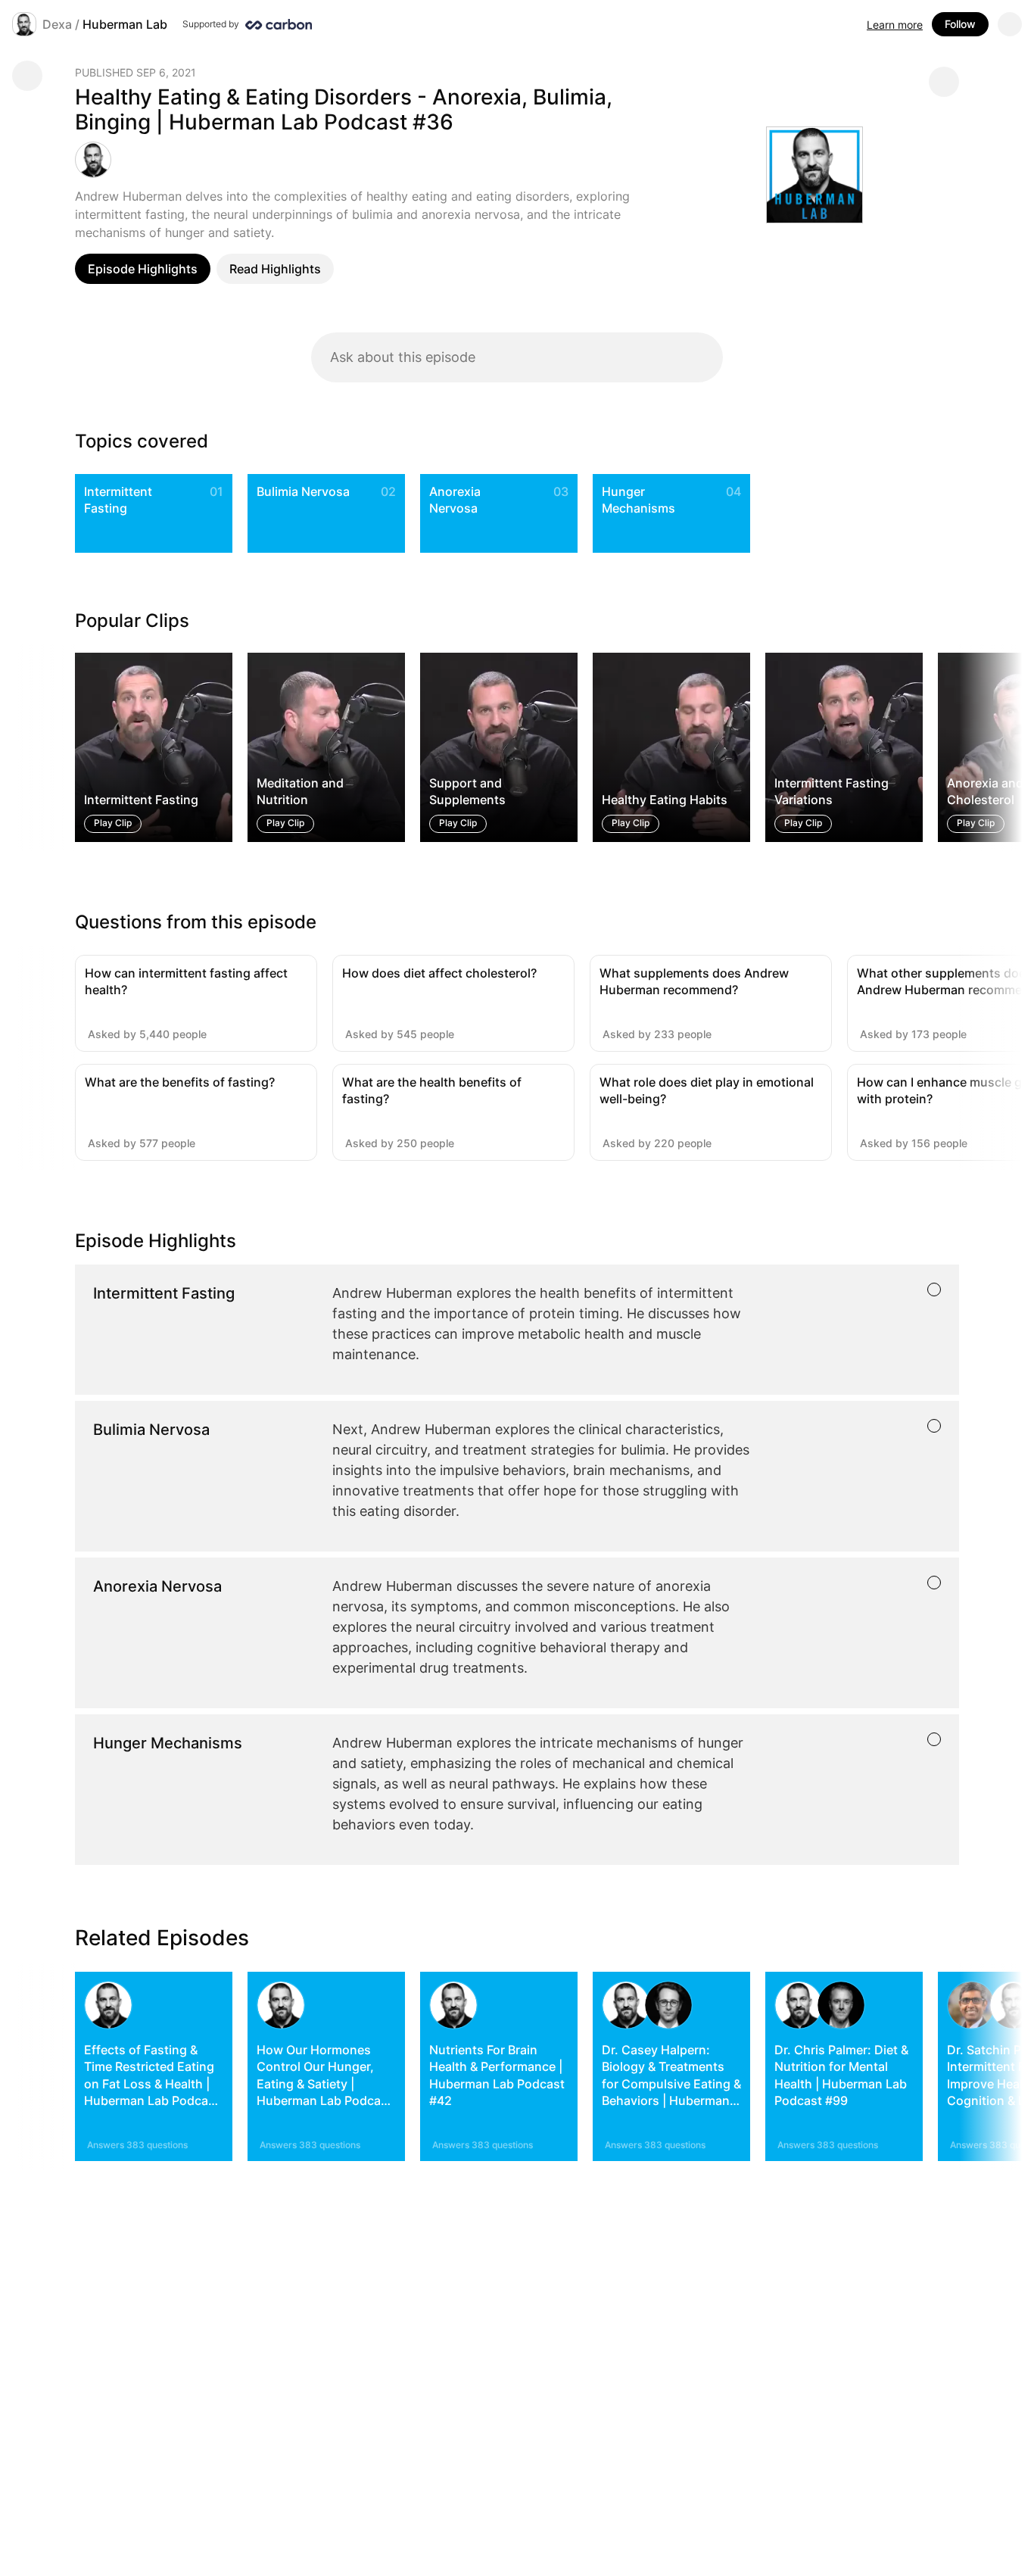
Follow (960, 24)
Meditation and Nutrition (300, 791)
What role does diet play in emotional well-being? (707, 1090)
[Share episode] (944, 82)
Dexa (57, 24)
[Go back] (27, 76)
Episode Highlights (143, 269)
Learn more (895, 25)
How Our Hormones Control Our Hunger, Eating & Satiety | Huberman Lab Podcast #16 (324, 2084)
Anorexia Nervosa (455, 500)
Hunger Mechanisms (638, 500)
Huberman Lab (125, 24)
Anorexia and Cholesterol (985, 791)
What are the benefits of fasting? (180, 1082)
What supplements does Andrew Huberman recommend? (694, 981)
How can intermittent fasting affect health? (186, 981)
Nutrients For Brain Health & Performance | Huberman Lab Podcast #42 (497, 2075)
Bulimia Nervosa (303, 491)
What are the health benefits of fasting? (432, 1090)
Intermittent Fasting (118, 500)
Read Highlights (275, 269)
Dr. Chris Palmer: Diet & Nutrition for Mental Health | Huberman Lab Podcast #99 (841, 2075)
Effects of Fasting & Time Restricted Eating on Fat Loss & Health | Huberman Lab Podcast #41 (152, 2084)
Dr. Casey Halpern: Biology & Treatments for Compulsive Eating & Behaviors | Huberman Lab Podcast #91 (671, 2084)
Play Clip (113, 823)
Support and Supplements (467, 791)
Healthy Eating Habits (665, 800)
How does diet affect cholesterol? (439, 973)
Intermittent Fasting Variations (832, 791)
